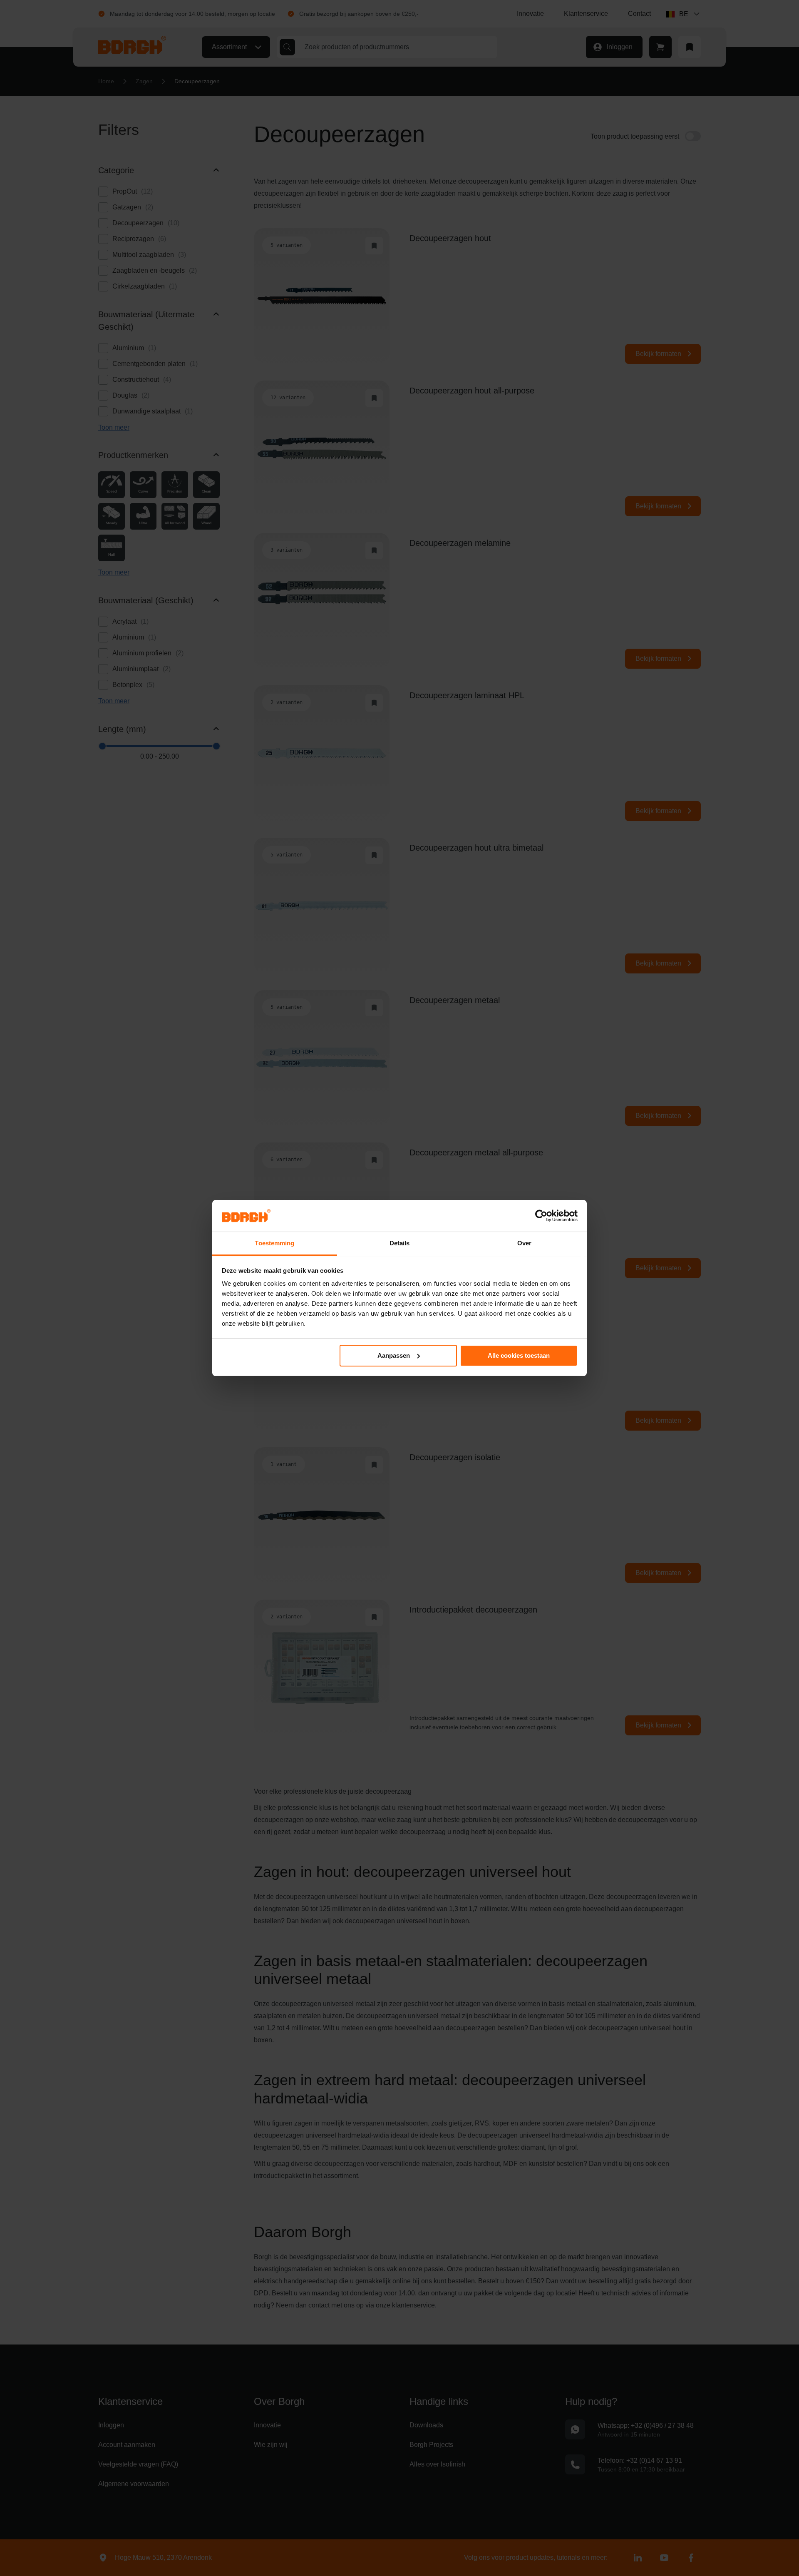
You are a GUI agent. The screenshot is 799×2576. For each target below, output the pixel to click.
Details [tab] (400, 1243)
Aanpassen (394, 1355)
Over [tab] (524, 1243)
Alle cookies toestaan (519, 1355)
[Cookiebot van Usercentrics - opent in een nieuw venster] (541, 1216)
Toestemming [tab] (274, 1243)
